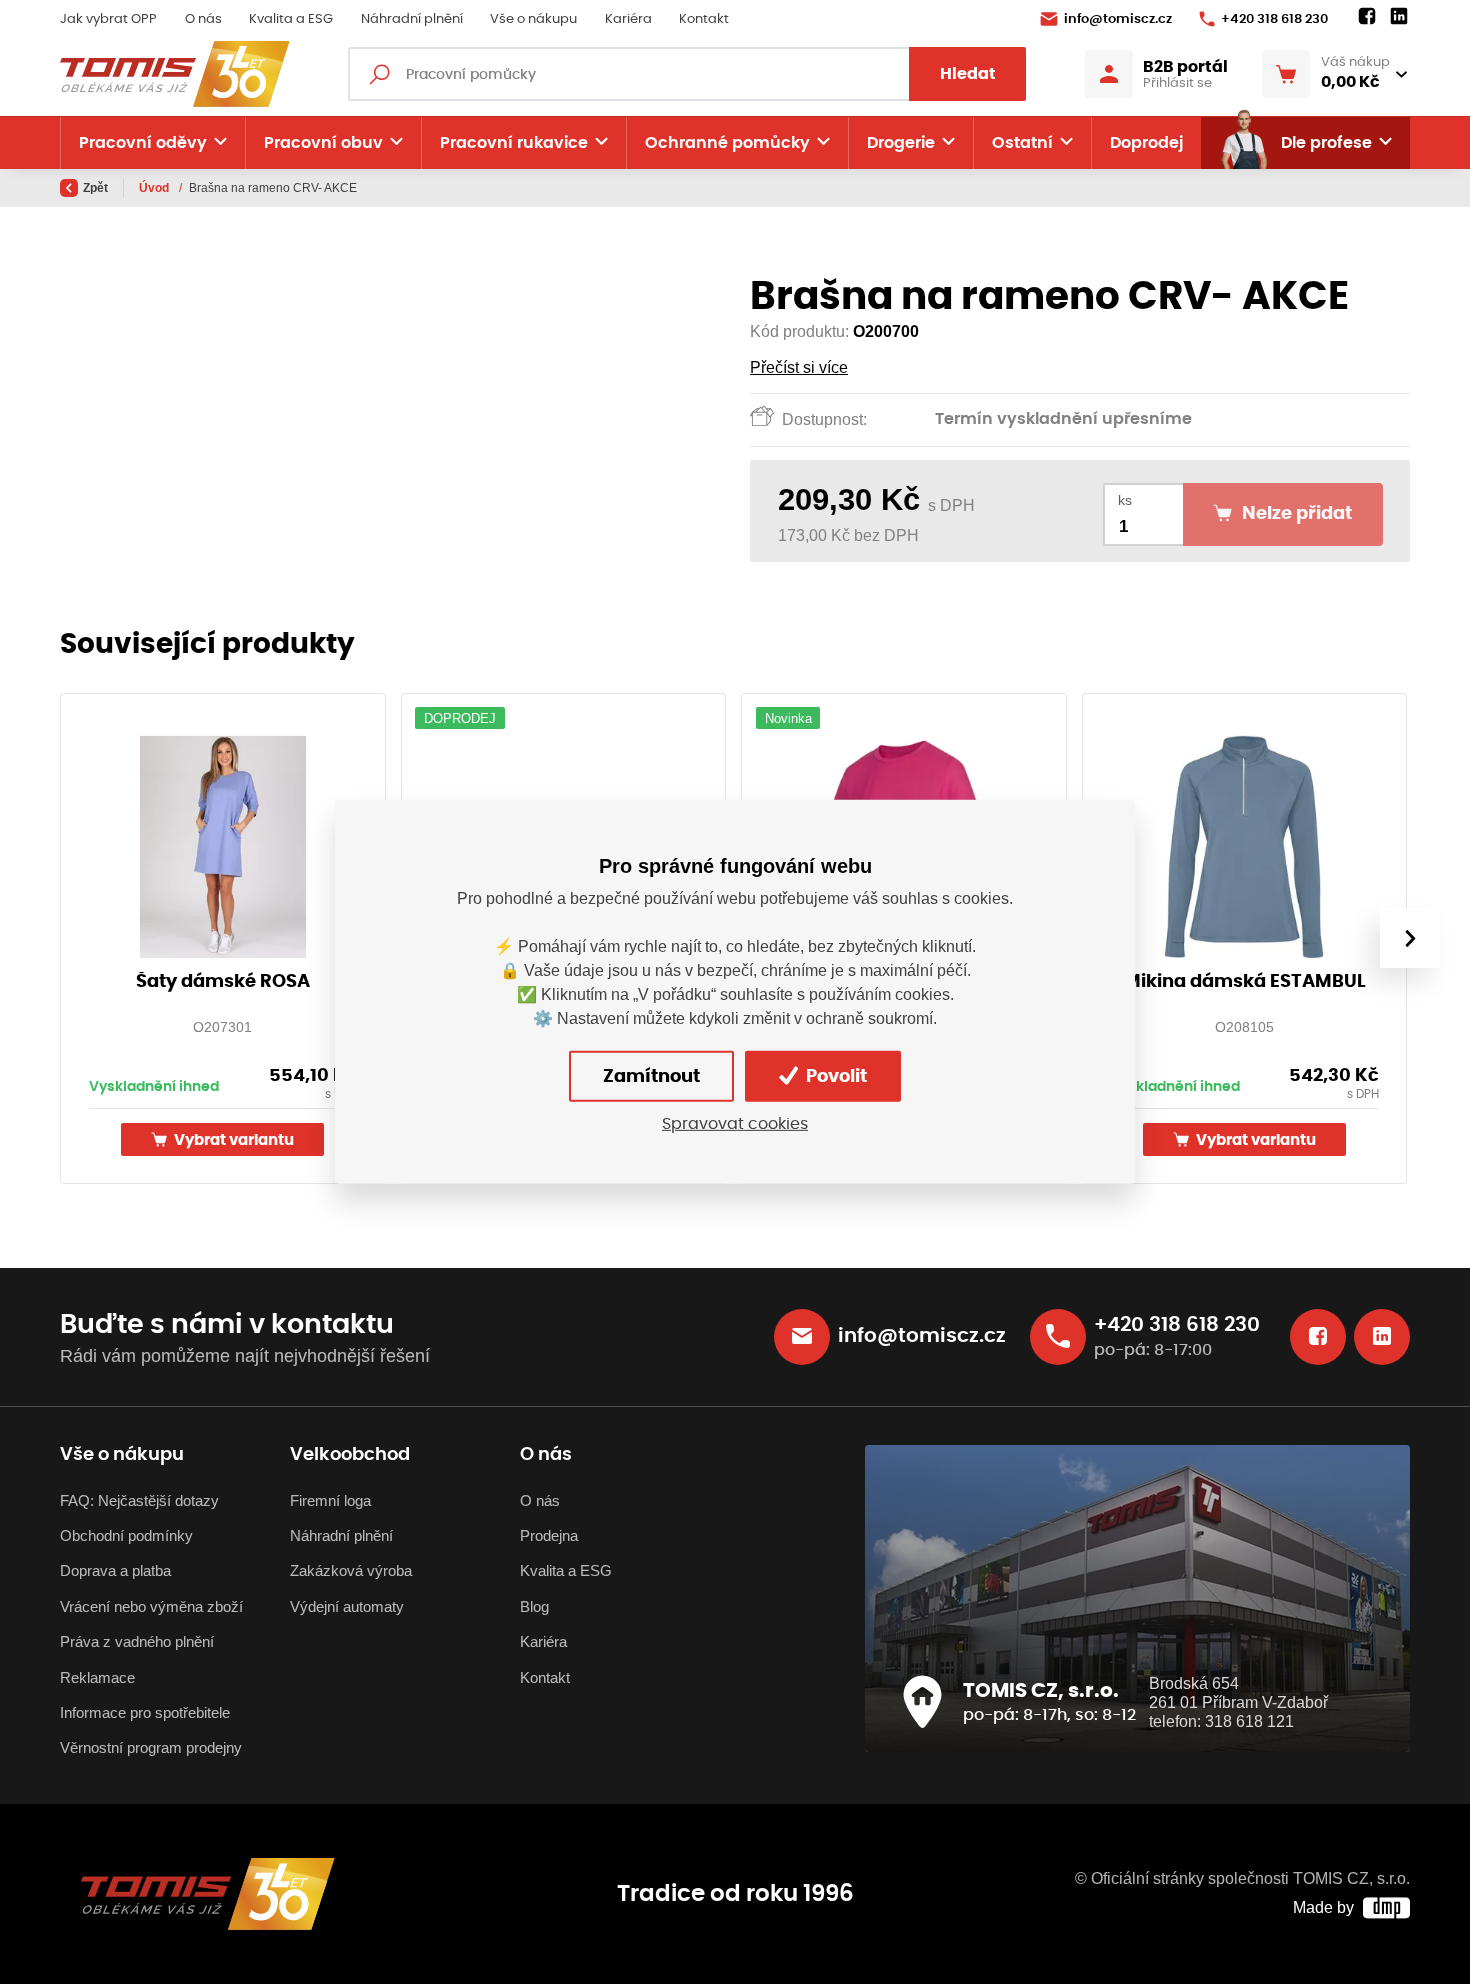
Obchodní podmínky (126, 1535)
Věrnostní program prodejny (151, 1747)
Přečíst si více (799, 367)
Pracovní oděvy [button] (143, 143)
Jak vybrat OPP (108, 19)
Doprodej (1146, 143)
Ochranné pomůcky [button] (727, 143)
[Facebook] (1367, 17)
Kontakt (704, 19)
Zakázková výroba (351, 1570)
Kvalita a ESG (291, 19)
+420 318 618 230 (1274, 19)
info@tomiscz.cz (1118, 19)
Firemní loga (330, 1500)
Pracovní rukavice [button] (514, 143)
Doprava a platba (115, 1570)
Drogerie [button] (901, 143)
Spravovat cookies (735, 1124)
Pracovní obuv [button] (323, 143)
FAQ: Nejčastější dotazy (139, 1500)
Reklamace (97, 1677)
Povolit (834, 1077)
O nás (203, 19)
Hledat (968, 74)
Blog (534, 1606)
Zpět (95, 188)
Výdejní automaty (347, 1606)
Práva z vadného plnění (137, 1641)
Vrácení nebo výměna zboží (151, 1606)
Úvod (155, 188)
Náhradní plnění (412, 19)
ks (1125, 500)
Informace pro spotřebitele (145, 1712)
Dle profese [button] (1326, 143)
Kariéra (628, 19)
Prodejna (549, 1535)
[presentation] (1410, 938)
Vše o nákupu (533, 19)
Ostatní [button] (1022, 143)
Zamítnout (651, 1077)
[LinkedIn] (1399, 17)
